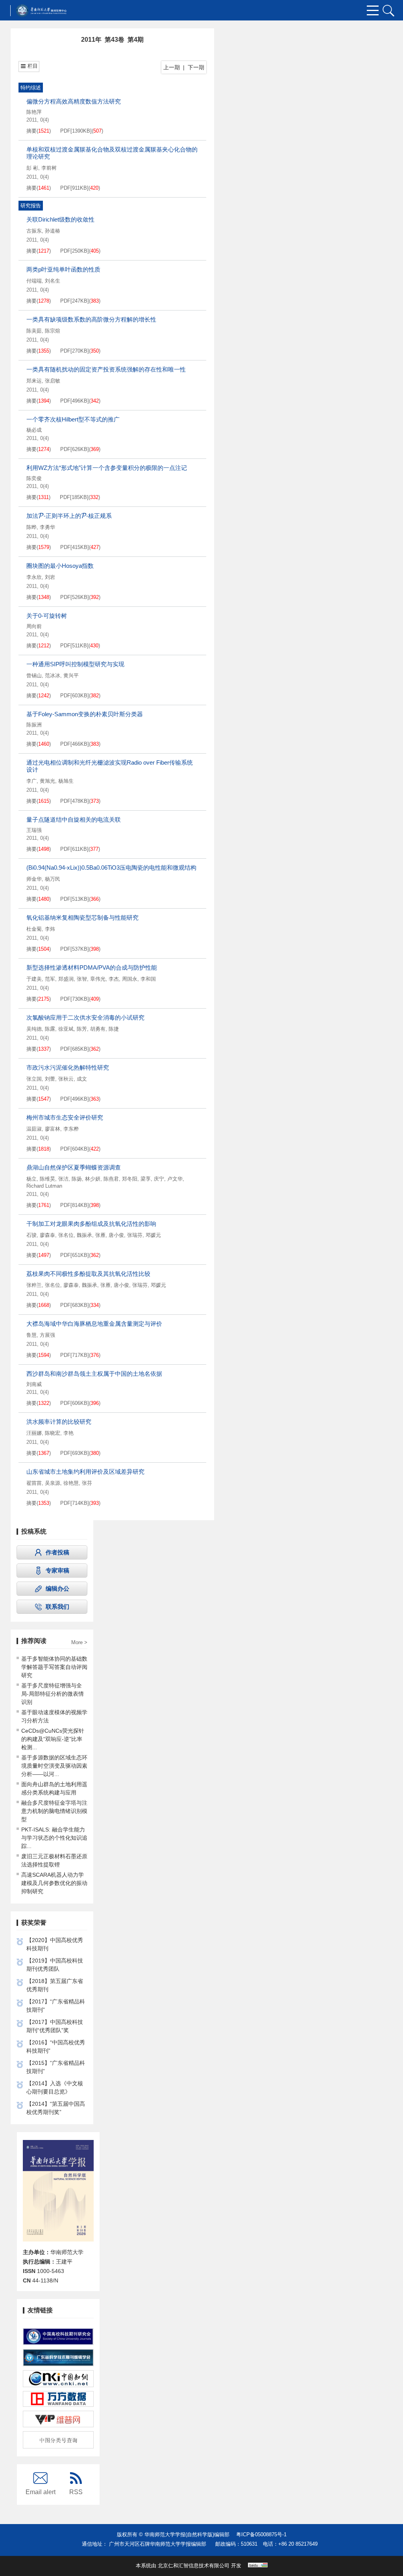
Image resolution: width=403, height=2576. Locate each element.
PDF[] (76, 131)
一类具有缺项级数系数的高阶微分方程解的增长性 (91, 319)
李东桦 (71, 1129)
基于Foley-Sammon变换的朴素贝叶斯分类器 (85, 714)
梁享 (146, 1179)
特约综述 (31, 88)
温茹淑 (34, 1129)
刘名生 (53, 281)
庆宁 (159, 1179)
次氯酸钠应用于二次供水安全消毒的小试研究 (85, 1017)
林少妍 (93, 1179)
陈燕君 (111, 1179)
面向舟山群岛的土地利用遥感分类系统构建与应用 (54, 1788)
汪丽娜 (34, 1433)
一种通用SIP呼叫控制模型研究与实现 (75, 664)
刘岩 (50, 577)
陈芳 (82, 1029)
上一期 (172, 67)
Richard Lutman (44, 1186)
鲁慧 (31, 1335)
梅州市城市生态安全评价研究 (65, 1117)
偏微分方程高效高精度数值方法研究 (74, 101)
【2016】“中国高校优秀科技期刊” (56, 2047)
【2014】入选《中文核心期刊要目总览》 (55, 2087)
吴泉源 (53, 1483)
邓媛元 (153, 1235)
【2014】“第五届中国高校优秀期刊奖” (56, 2108)
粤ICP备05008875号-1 (261, 2534)
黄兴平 (71, 675)
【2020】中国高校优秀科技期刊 (55, 1944)
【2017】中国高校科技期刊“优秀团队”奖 (55, 2026)
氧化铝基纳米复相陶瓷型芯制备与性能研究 (82, 917)
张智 (82, 979)
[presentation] (41, 516)
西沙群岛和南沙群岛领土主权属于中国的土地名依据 (94, 1374)
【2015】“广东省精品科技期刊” (56, 2067)
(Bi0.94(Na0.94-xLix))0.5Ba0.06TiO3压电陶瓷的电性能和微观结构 (111, 868)
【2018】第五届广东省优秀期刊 (55, 1985)
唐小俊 (116, 1235)
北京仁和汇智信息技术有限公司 (194, 2566)
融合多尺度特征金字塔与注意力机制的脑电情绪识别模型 (54, 1811)
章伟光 (98, 979)
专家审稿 (57, 1570)
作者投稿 (57, 1552)
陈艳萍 (34, 112)
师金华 (34, 879)
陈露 (50, 1029)
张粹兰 (34, 1285)
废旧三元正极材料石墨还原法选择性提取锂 (54, 1860)
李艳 (68, 1433)
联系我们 (57, 1607)
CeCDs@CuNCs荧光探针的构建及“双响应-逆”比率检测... (53, 1739)
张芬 (87, 1483)
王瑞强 (34, 830)
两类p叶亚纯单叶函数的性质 (63, 269)
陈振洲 (34, 725)
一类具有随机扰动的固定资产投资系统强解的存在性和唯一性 (106, 369)
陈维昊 (47, 1179)
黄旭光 (47, 781)
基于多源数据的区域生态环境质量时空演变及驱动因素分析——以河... (54, 1766)
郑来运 (34, 381)
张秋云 (66, 1079)
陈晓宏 (53, 1433)
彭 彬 (32, 168)
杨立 (31, 1179)
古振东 (34, 231)
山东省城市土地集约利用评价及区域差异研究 (85, 1472)
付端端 (34, 281)
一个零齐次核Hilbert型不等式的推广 (73, 419)
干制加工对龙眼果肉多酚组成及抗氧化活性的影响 (91, 1224)
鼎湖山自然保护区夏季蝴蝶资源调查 (74, 1167)
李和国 (148, 979)
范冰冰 (53, 675)
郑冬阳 (130, 1179)
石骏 (31, 1235)
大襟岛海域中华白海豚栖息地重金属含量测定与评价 (94, 1324)
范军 (50, 979)
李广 (31, 781)
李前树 (49, 168)
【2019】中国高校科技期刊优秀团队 (55, 1965)
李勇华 (47, 527)
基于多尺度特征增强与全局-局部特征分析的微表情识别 (53, 1694)
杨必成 (34, 430)
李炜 (50, 929)
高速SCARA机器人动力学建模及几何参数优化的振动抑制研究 (54, 1883)
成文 (82, 1079)
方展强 (47, 1335)
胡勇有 (98, 1029)
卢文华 (175, 1179)
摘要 (31, 131)
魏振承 (84, 1235)
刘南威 (34, 1384)
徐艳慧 (71, 1483)
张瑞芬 (135, 1235)
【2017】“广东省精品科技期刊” (56, 2006)
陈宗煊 (53, 331)
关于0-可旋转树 (47, 616)
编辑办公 (57, 1588)
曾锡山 (34, 675)
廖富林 (53, 1129)
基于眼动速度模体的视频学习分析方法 (54, 1716)
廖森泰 (47, 1235)
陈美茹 (34, 331)
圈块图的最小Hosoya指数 (60, 566)
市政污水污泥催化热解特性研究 (68, 1067)
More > (79, 1643)
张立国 (34, 1079)
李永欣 (34, 577)
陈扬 (77, 1179)
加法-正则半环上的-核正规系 (69, 516)
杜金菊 (34, 929)
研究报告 (31, 206)
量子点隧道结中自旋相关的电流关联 (74, 820)
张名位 (66, 1235)
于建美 (34, 979)
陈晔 (31, 527)
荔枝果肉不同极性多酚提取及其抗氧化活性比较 (88, 1274)
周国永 (130, 979)
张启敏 (53, 381)
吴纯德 (34, 1029)
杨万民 (53, 879)
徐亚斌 (66, 1029)
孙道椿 (53, 231)
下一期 (196, 67)
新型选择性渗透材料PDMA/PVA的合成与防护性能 (92, 967)
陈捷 (114, 1029)
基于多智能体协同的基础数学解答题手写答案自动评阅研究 (54, 1667)
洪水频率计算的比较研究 (59, 1422)
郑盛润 (66, 979)
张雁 (100, 1235)
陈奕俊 (34, 478)
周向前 (34, 626)
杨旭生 (66, 781)
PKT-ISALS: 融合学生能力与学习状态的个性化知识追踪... (54, 1838)
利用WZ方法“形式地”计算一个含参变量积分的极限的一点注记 (107, 468)
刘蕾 (50, 1079)
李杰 (114, 979)
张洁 (63, 1179)
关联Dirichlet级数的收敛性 (60, 219)
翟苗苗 (34, 1483)
